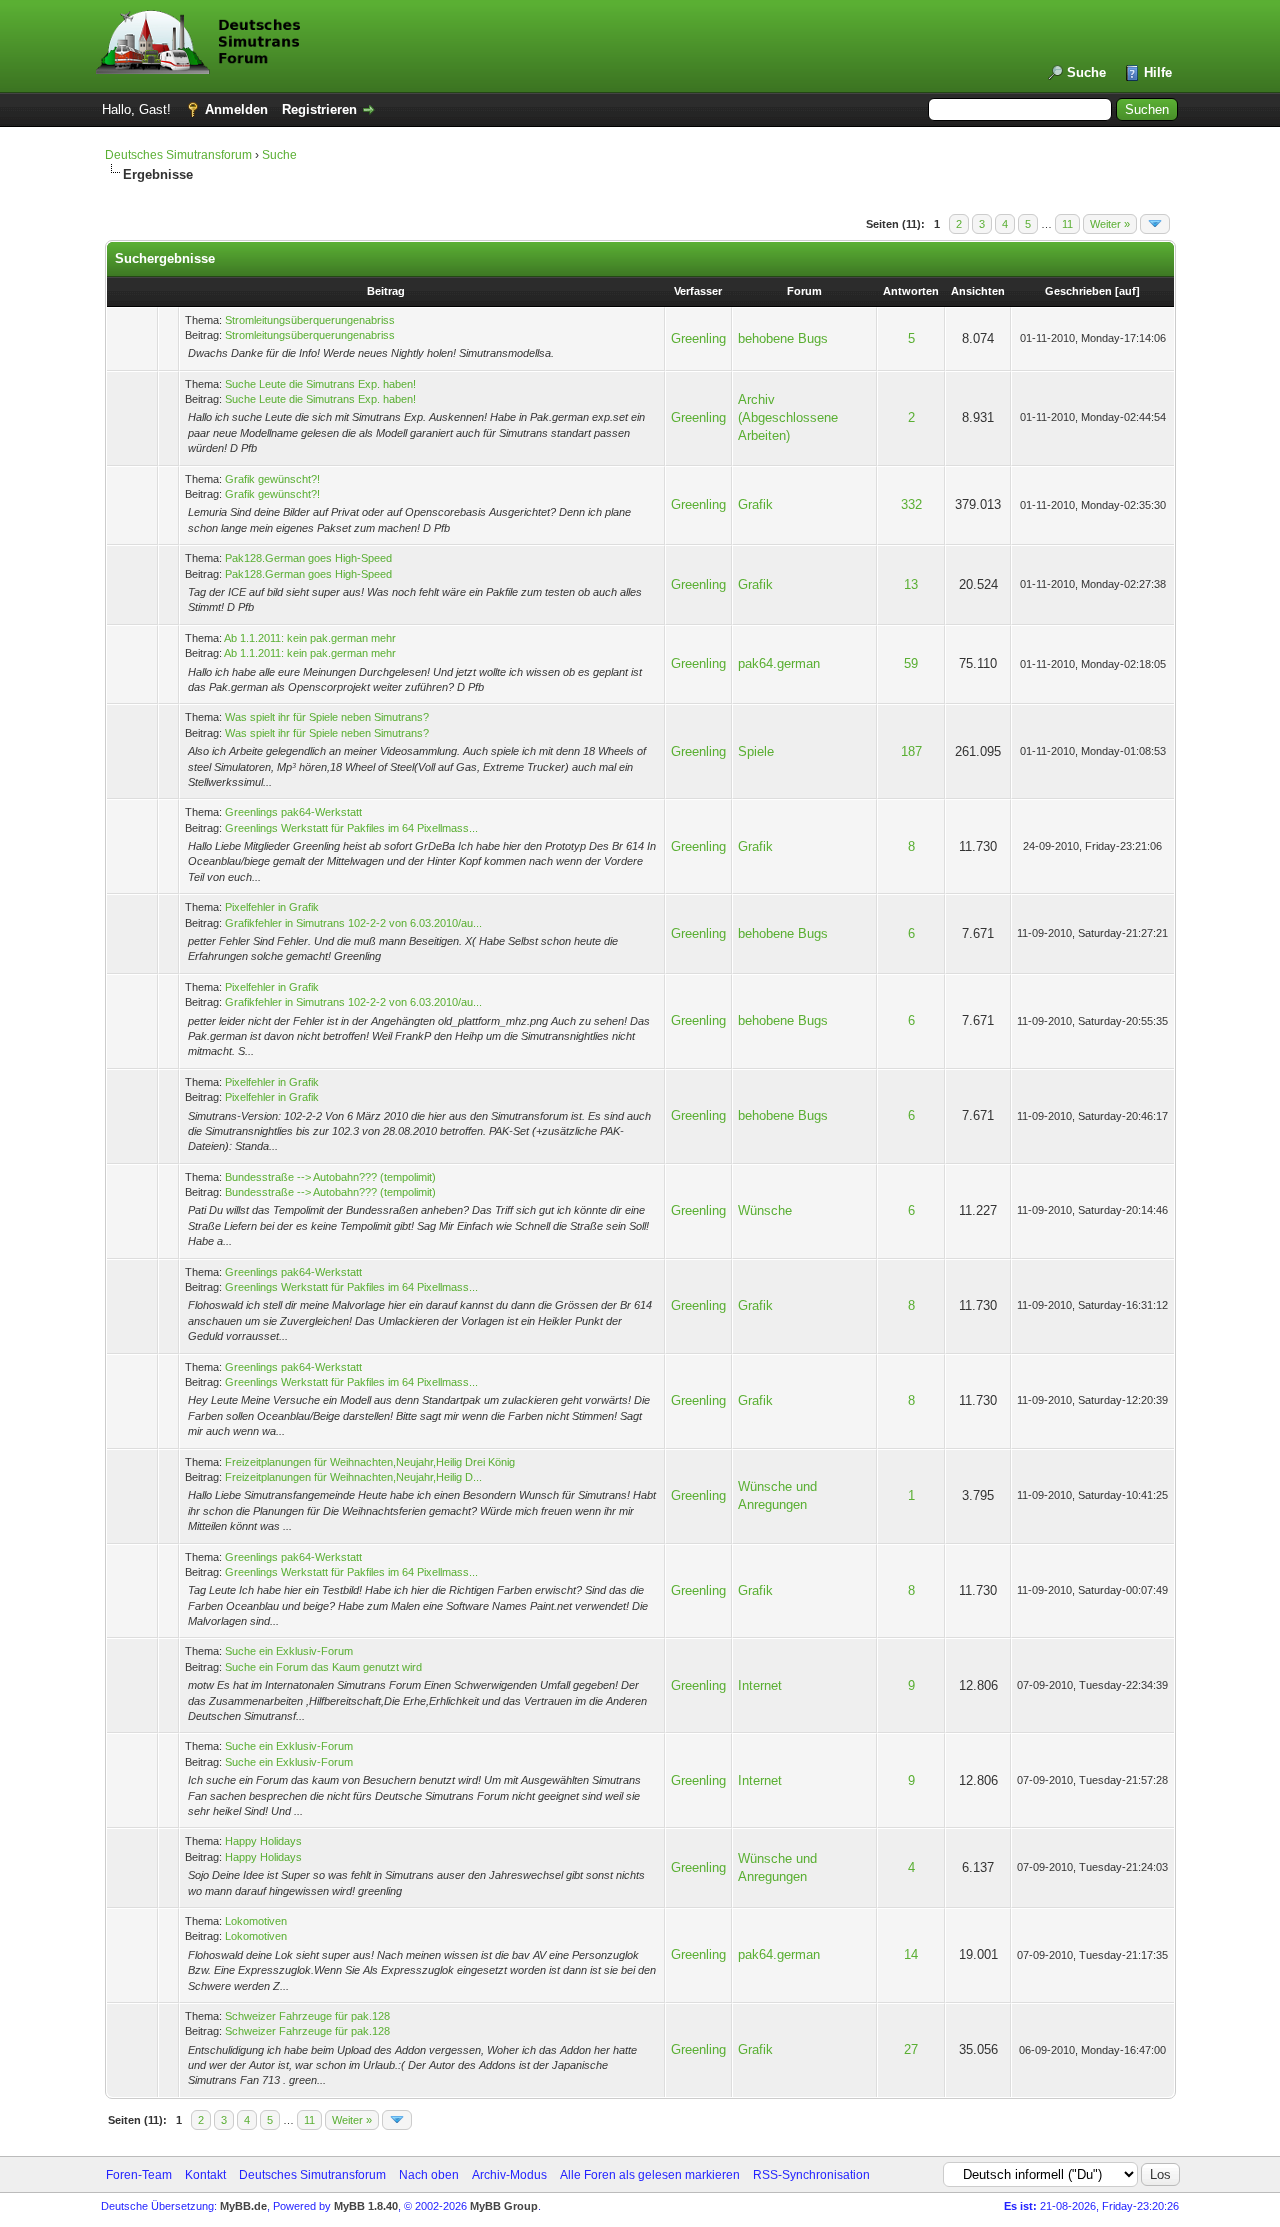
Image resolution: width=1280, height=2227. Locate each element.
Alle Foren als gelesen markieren (650, 2175)
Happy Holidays (263, 1841)
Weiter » (1110, 224)
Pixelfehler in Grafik (272, 907)
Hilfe (1158, 72)
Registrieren (319, 109)
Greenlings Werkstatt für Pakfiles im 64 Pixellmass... (351, 828)
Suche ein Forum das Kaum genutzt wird (323, 1667)
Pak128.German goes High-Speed (308, 558)
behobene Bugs (783, 338)
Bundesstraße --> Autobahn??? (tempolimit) (330, 1177)
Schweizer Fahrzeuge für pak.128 (307, 2016)
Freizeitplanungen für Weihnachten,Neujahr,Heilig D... (353, 1477)
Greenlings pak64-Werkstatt (293, 812)
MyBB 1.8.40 (366, 2206)
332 (911, 504)
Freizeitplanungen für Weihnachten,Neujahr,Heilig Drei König (370, 1462)
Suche (1086, 72)
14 (911, 1954)
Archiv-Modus (509, 2175)
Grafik (755, 504)
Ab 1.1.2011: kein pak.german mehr (310, 638)
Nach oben (429, 2175)
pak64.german (779, 663)
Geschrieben (1078, 291)
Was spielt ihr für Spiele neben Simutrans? (327, 717)
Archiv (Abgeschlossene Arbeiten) (788, 417)
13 (911, 584)
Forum (804, 291)
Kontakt (205, 2175)
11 (1067, 224)
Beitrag (386, 291)
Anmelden (236, 109)
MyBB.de (243, 2206)
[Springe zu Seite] (1155, 224)
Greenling (698, 338)
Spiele (756, 751)
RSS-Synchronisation (811, 2175)
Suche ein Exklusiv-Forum (289, 1651)
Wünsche (765, 1210)
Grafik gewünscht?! (272, 479)
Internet (760, 1685)
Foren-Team (139, 2175)
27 (911, 2049)
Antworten (911, 291)
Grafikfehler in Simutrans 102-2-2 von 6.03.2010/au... (353, 923)
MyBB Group (504, 2206)
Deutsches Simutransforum (178, 155)
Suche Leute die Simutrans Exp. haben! (320, 384)
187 (911, 751)
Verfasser (698, 291)
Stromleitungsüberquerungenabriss (310, 320)
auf (1127, 291)
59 (911, 663)
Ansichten (978, 291)
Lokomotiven (256, 1921)
